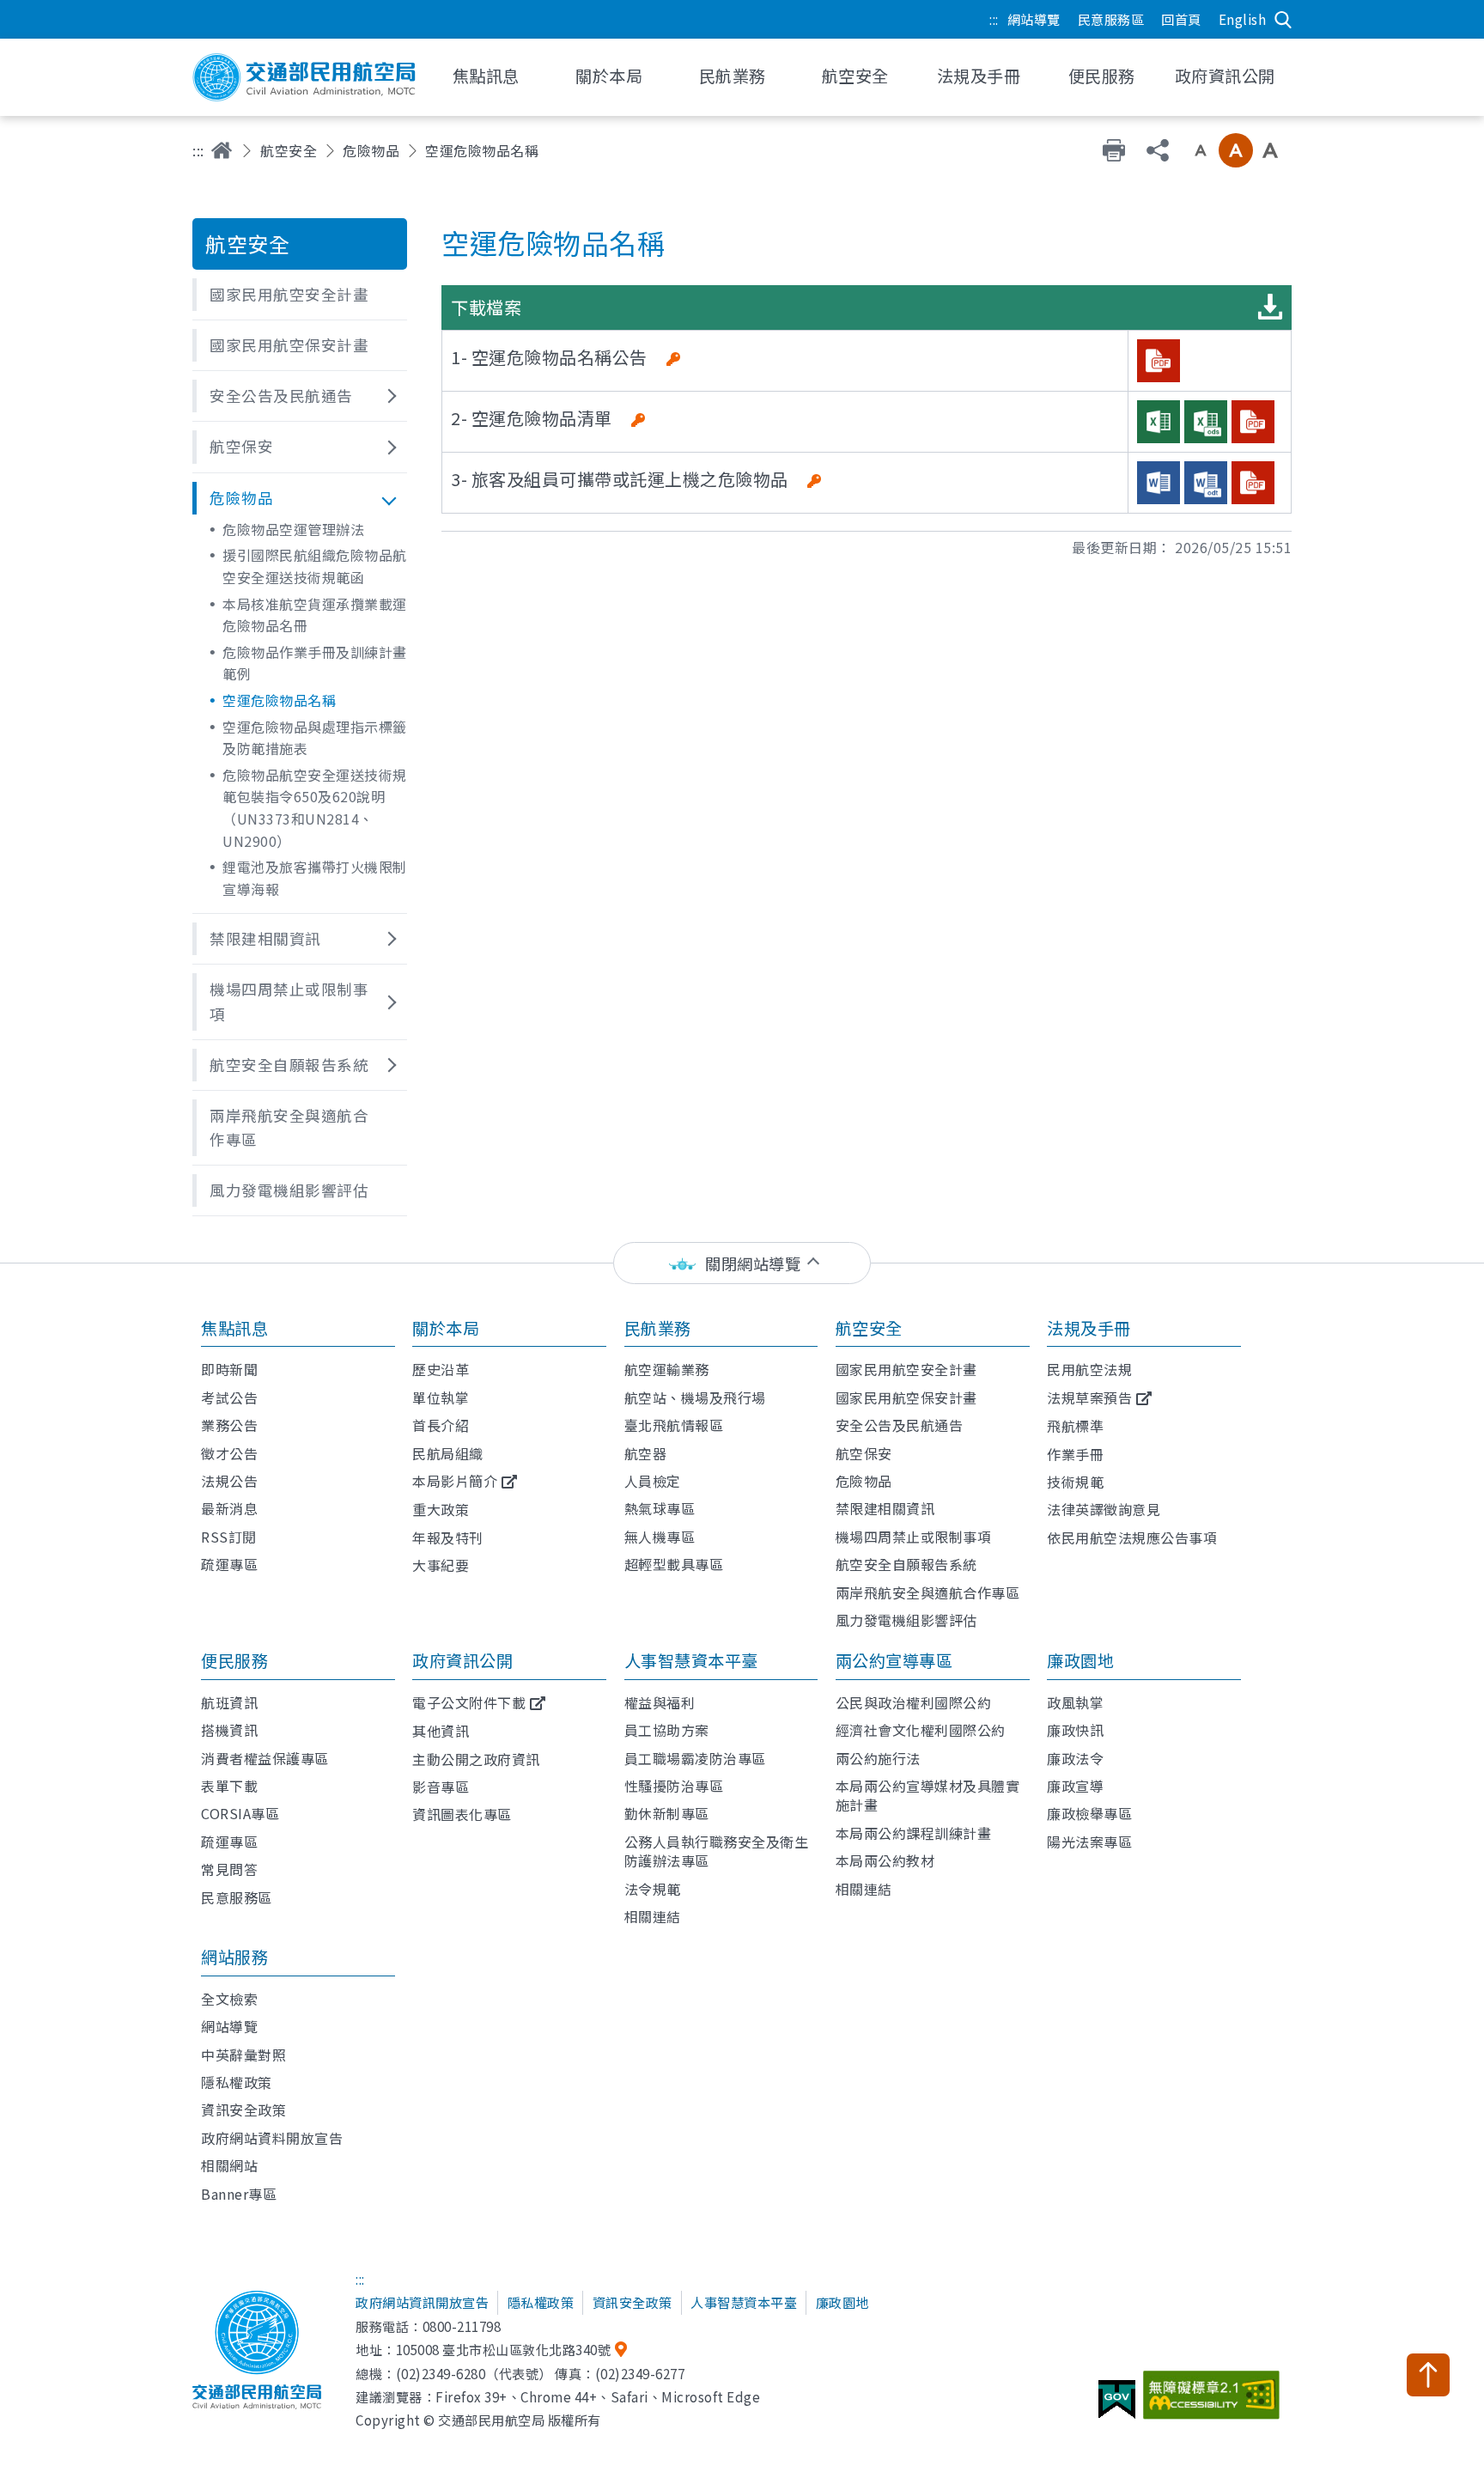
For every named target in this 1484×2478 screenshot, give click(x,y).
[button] (300, 295)
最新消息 (229, 1508)
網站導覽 (1034, 19)
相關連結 (653, 1916)
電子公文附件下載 (469, 1702)
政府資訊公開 (462, 1660)
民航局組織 (448, 1453)
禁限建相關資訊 (885, 1508)
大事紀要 (441, 1565)
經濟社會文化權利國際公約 (921, 1730)
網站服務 (234, 1957)
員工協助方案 (667, 1730)
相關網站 (229, 2165)
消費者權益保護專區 (265, 1758)
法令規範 (653, 1889)
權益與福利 (660, 1702)
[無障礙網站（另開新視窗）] (1214, 2402)
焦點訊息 (234, 1328)
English (1243, 19)
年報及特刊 (448, 1537)
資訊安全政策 (243, 2110)
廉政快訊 (1075, 1730)
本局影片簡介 (455, 1481)
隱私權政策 (237, 2082)
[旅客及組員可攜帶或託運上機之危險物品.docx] (1159, 483)
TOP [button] (1428, 2375)
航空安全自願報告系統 (906, 1564)
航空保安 (864, 1453)
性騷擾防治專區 (674, 1786)
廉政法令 (1075, 1758)
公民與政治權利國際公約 (914, 1702)
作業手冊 (1075, 1454)
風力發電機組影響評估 (906, 1620)
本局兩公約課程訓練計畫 (914, 1833)
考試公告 (229, 1397)
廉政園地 (1080, 1660)
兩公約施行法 (878, 1758)
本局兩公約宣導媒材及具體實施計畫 (928, 1795)
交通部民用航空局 (304, 77)
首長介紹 (441, 1425)
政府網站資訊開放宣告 (422, 2302)
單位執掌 (441, 1397)
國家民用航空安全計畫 (906, 1369)
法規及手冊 (1089, 1328)
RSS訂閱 (229, 1537)
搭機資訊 (229, 1730)
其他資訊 (441, 1731)
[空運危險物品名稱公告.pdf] (1159, 361)
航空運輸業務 (667, 1369)
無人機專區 (660, 1537)
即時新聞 (229, 1369)
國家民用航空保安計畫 (906, 1397)
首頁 (222, 150)
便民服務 (234, 1660)
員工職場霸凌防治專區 (695, 1758)
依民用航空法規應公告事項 (1132, 1537)
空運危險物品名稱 (279, 700)
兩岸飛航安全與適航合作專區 (928, 1592)
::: (994, 19)
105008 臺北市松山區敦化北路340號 (504, 2349)
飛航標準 (1075, 1426)
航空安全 (289, 150)
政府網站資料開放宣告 (272, 2138)
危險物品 (371, 150)
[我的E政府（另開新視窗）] (1119, 2406)
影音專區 (441, 1787)
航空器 (646, 1453)
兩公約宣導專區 (894, 1660)
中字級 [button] (1236, 150)
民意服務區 (1111, 19)
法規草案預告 (1089, 1397)
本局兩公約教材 (885, 1860)
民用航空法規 (1089, 1369)
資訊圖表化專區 (462, 1814)
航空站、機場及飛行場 (695, 1397)
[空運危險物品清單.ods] (1206, 422)
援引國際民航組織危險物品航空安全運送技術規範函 (315, 566)
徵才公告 (229, 1453)
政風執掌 (1075, 1702)
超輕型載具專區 (674, 1564)
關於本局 (446, 1328)
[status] (742, 1263)
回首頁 (1181, 19)
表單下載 (229, 1786)
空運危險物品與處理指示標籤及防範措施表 (315, 738)
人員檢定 (653, 1481)
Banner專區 (239, 2194)
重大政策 (441, 1509)
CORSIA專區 (240, 1813)
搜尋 (1283, 20)
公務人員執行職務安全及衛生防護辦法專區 (717, 1851)
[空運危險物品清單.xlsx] (1159, 422)
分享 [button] (1158, 150)
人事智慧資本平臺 (691, 1660)
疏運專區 (229, 1564)
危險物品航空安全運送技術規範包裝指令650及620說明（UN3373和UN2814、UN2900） (315, 808)
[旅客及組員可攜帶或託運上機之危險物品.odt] (1206, 483)
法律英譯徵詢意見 (1104, 1509)
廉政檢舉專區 (1089, 1813)
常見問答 (229, 1869)
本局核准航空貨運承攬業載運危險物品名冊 (315, 615)
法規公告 (229, 1481)
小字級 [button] (1201, 150)
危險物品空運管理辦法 (293, 529)
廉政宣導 (1075, 1786)
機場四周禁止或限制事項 (914, 1537)
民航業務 (658, 1328)
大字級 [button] (1270, 150)
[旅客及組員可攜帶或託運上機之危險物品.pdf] (1253, 483)
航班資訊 (229, 1702)
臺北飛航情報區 (674, 1425)
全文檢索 (229, 1999)
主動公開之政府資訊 (476, 1759)
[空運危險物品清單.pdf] (1253, 422)
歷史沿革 (441, 1369)
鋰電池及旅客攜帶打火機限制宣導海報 (315, 878)
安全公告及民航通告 (900, 1425)
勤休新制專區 (667, 1813)
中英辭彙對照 (243, 2055)
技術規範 (1075, 1482)
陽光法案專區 (1089, 1842)
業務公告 (229, 1425)
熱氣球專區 (660, 1508)
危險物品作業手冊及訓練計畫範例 (315, 663)
